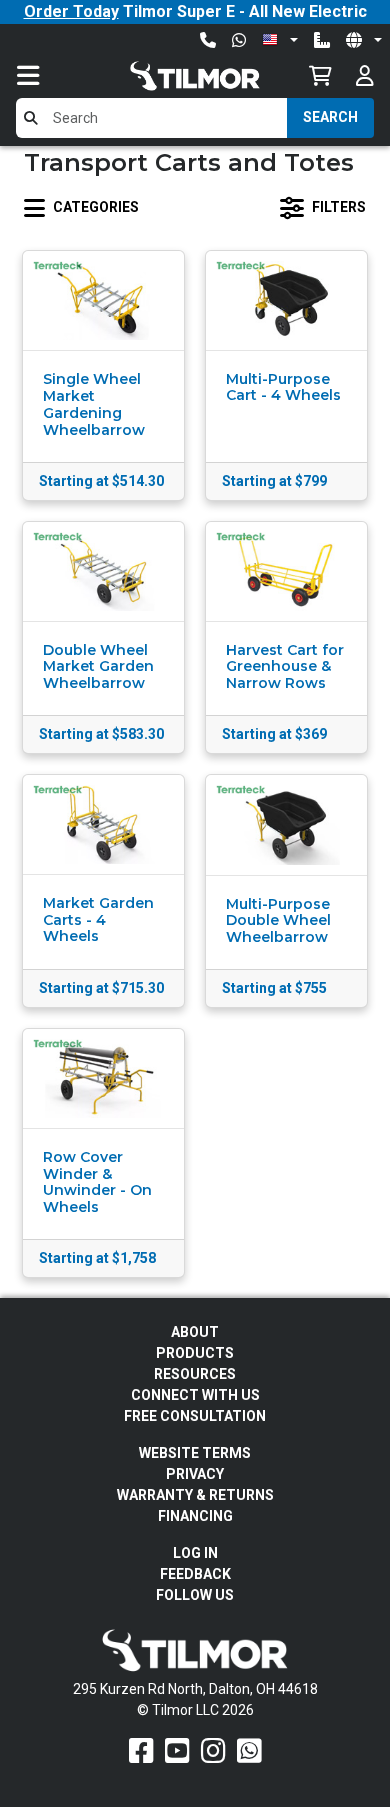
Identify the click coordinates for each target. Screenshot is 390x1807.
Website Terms (195, 1453)
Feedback (195, 1574)
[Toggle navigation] (48, 75)
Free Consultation (195, 1416)
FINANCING (195, 1516)
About (195, 1332)
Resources (195, 1374)
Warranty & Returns (195, 1495)
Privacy (195, 1474)
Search (330, 117)
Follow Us (195, 1595)
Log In (195, 1553)
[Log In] (365, 75)
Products (195, 1353)
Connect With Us (195, 1395)
